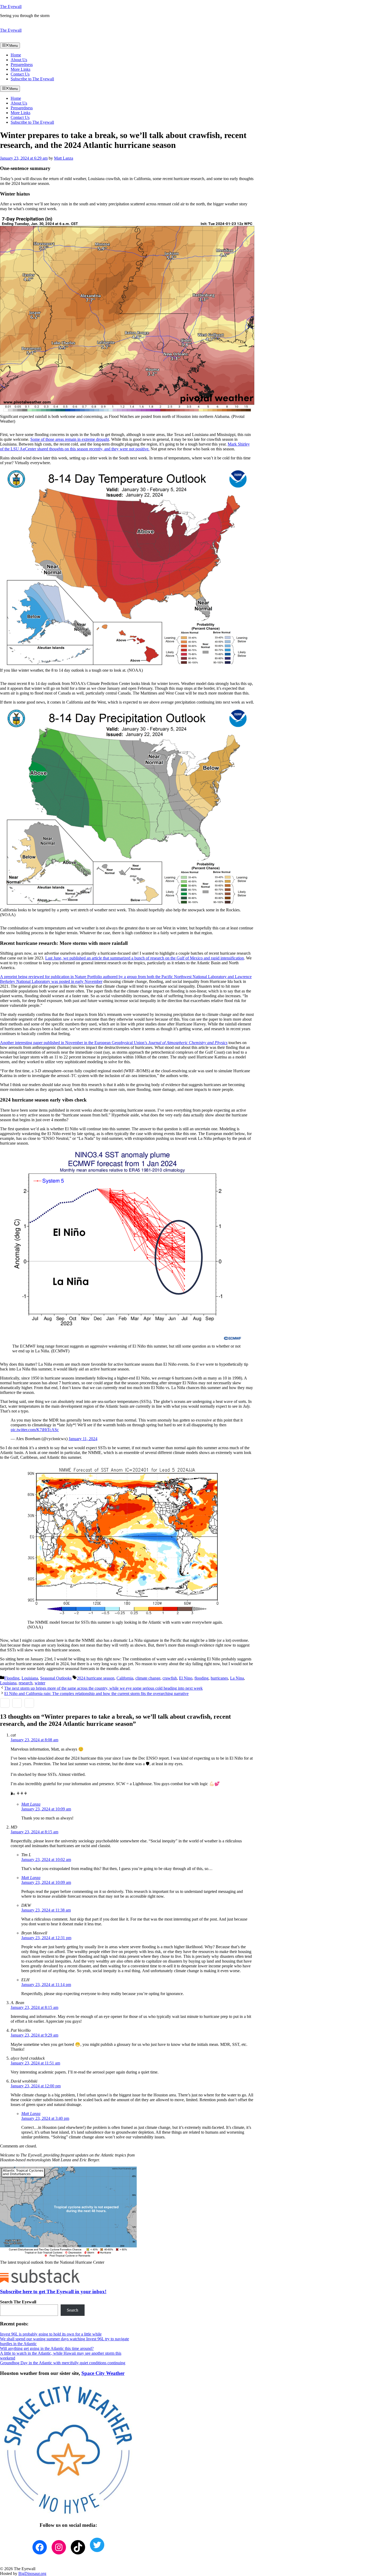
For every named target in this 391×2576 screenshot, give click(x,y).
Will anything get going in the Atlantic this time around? (47, 2348)
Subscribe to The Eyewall (32, 79)
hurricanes (219, 1678)
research (26, 1683)
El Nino (186, 1678)
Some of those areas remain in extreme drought (70, 439)
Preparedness (22, 65)
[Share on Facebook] (5, 1703)
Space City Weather (103, 2373)
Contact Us (20, 74)
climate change (148, 1678)
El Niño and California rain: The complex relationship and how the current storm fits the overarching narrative (96, 1694)
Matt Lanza (31, 1804)
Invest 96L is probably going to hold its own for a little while (51, 2334)
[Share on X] (17, 1703)
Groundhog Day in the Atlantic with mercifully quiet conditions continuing (63, 2363)
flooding (201, 1678)
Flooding (12, 1678)
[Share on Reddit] (29, 1703)
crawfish (170, 1678)
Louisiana (30, 1678)
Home (16, 55)
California (125, 1678)
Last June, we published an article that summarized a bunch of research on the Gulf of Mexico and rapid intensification (145, 958)
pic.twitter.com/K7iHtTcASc (35, 1430)
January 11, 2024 (83, 1439)
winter (40, 1683)
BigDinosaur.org (32, 2573)
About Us (19, 60)
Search (72, 2310)
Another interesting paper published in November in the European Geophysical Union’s (114, 1043)
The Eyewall (11, 7)
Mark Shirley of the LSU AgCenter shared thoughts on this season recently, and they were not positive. (125, 446)
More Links (20, 69)
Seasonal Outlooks (56, 1678)
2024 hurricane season (96, 1678)
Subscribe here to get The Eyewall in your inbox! (53, 2292)
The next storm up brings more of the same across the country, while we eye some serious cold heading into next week (103, 1688)
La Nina (237, 1678)
